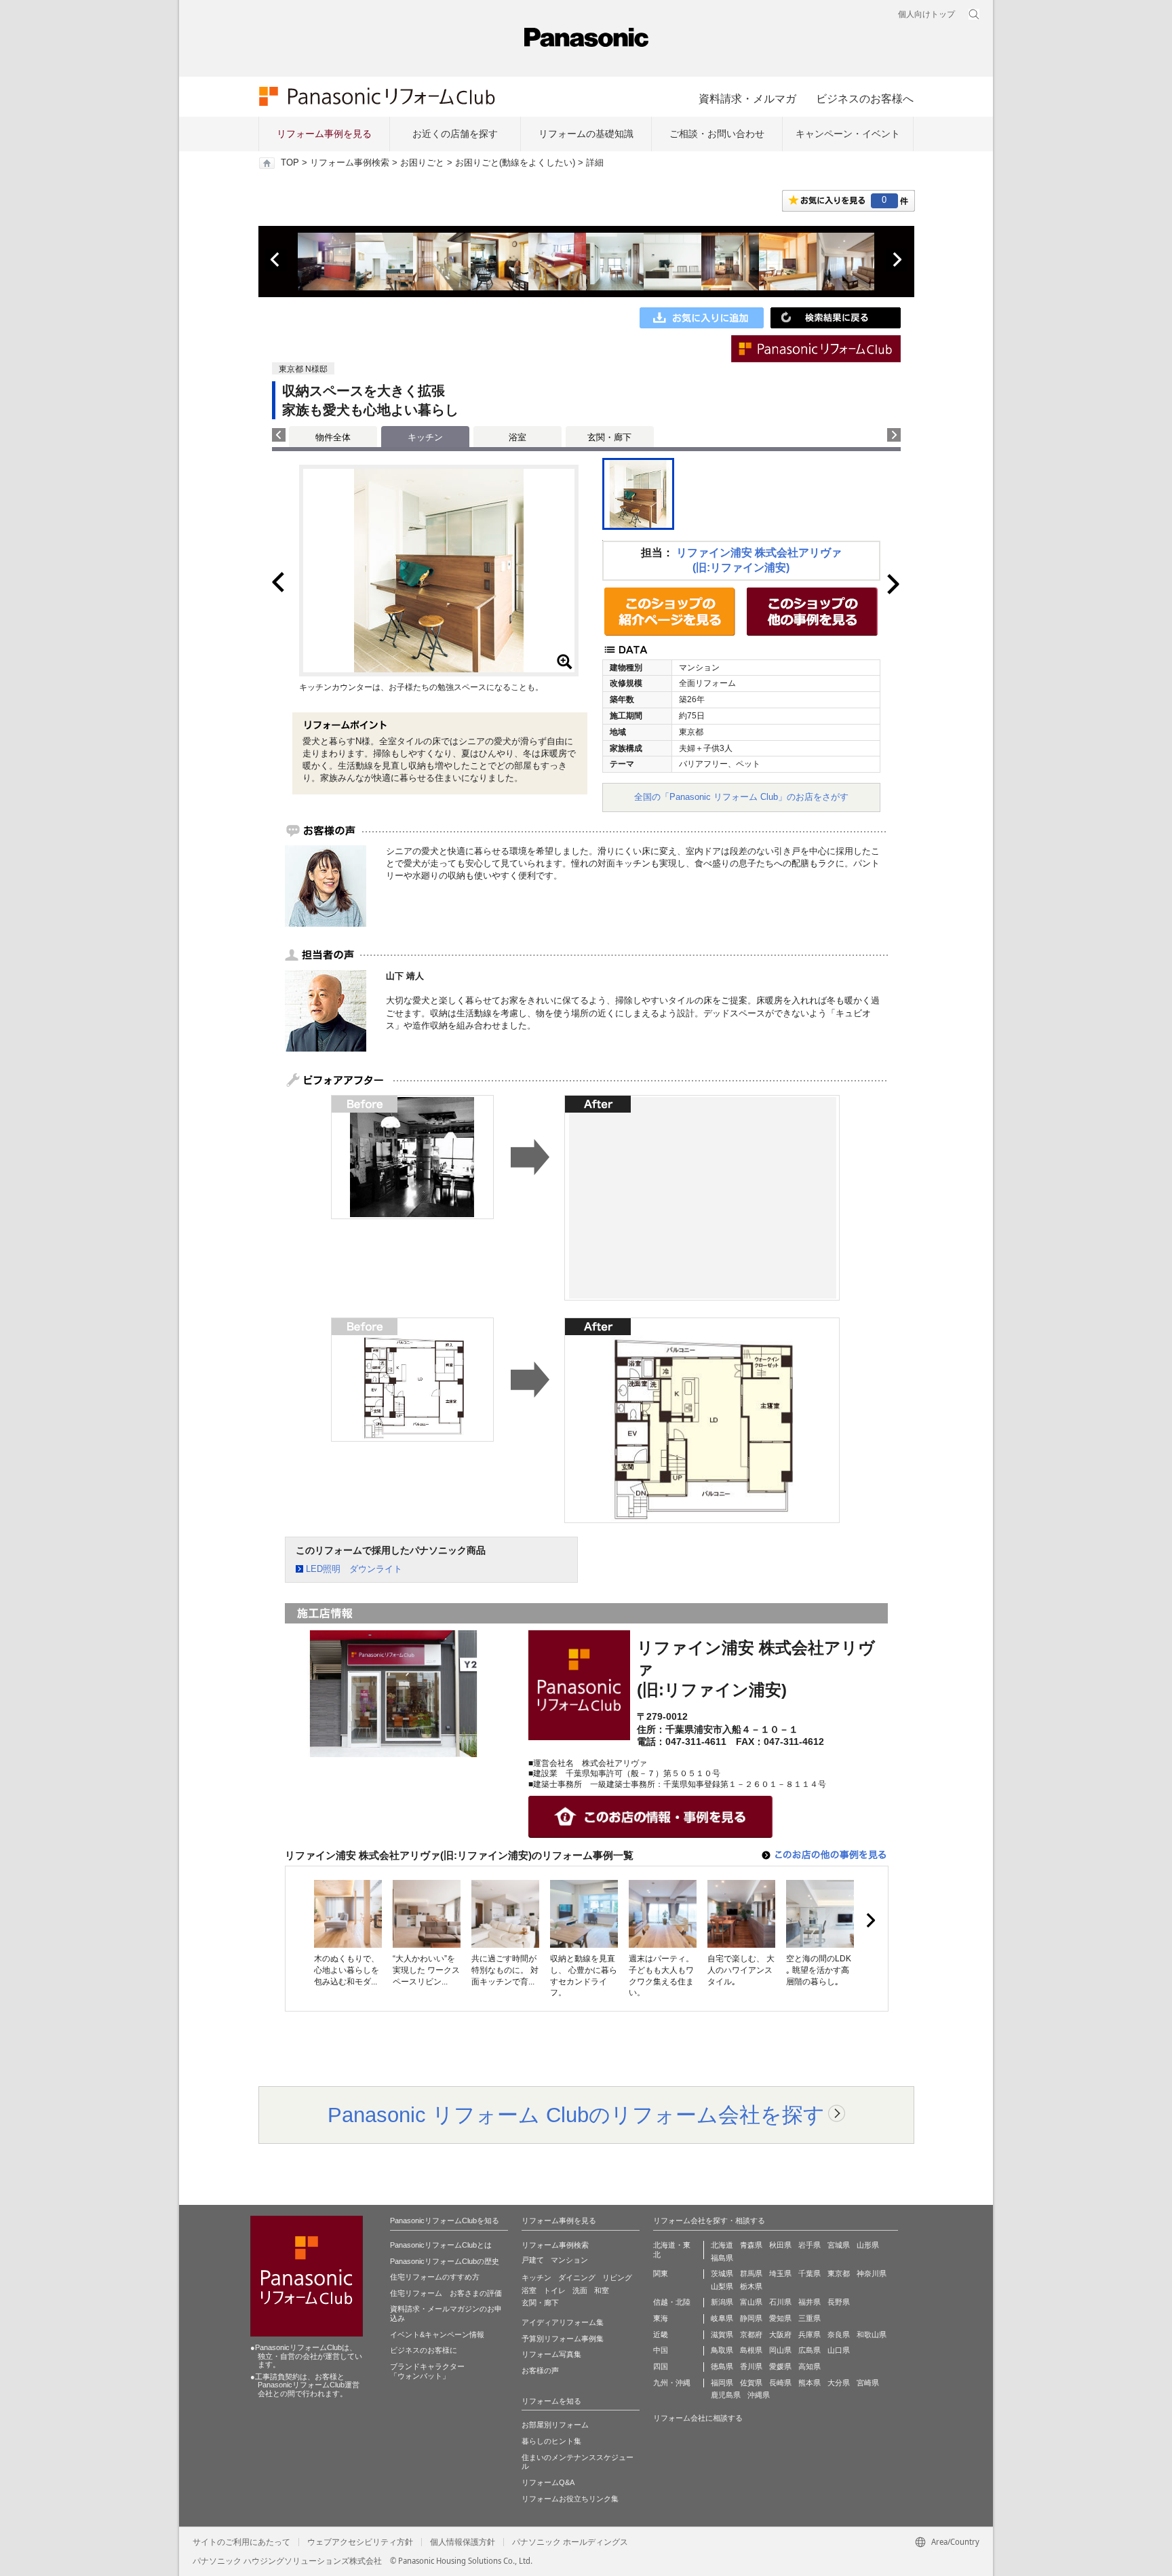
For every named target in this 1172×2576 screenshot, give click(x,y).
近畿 (661, 2334)
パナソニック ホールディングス (570, 2542)
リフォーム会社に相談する (698, 2418)
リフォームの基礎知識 (586, 134)
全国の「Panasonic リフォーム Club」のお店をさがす (741, 797)
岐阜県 (722, 2318)
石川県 (780, 2302)
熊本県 (809, 2383)
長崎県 (780, 2383)
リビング (617, 2277)
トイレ (554, 2290)
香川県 (751, 2366)
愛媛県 (780, 2366)
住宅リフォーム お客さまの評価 (446, 2293)
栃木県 (751, 2286)
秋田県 (780, 2245)
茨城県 (722, 2273)
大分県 (839, 2383)
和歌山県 (872, 2334)
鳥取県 (722, 2350)
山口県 (839, 2350)
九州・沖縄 (672, 2383)
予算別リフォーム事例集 (563, 2339)
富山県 (751, 2302)
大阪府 (780, 2334)
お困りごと (422, 163)
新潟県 (722, 2302)
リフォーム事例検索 (350, 163)
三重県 (809, 2318)
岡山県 (780, 2350)
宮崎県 (868, 2383)
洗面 (580, 2290)
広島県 (809, 2350)
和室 (602, 2290)
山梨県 (722, 2286)
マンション (569, 2260)
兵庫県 (809, 2334)
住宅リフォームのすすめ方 (435, 2277)
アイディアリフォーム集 (563, 2322)
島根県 (751, 2350)
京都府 (751, 2334)
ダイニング (577, 2277)
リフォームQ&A (548, 2482)
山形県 (868, 2245)
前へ (276, 260)
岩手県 (809, 2245)
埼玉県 (780, 2273)
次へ (897, 260)
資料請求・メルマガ (747, 98)
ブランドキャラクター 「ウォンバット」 (427, 2371)
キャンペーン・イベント (848, 134)
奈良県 (839, 2334)
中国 (661, 2350)
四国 (661, 2366)
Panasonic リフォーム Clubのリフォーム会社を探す (576, 2115)
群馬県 (751, 2273)
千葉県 (809, 2273)
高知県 (809, 2366)
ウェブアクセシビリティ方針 (360, 2542)
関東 (661, 2273)
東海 (661, 2318)
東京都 (839, 2273)
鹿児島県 (726, 2395)
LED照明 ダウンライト (354, 1569)
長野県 (839, 2302)
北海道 (722, 2245)
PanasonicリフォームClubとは (441, 2245)
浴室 (517, 437)
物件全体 (333, 437)
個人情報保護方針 (463, 2542)
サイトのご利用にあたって (241, 2542)
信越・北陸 (672, 2302)
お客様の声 (540, 2370)
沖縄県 (759, 2395)
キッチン (536, 2277)
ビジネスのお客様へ (865, 98)
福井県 (809, 2302)
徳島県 (722, 2366)
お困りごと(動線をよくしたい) (515, 163)
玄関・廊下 (609, 437)
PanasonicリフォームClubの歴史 (445, 2261)
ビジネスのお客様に (424, 2350)
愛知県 (780, 2318)
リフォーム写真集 (551, 2354)
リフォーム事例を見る (324, 134)
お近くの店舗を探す (455, 134)
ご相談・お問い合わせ (717, 134)
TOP (290, 163)
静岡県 (751, 2318)
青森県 (751, 2245)
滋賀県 (722, 2334)
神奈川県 (872, 2273)
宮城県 (839, 2245)
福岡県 (722, 2383)
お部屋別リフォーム (555, 2425)
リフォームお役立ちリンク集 (570, 2499)
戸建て (533, 2260)
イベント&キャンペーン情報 (437, 2334)
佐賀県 (751, 2383)
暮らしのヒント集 (551, 2441)
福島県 (722, 2258)
